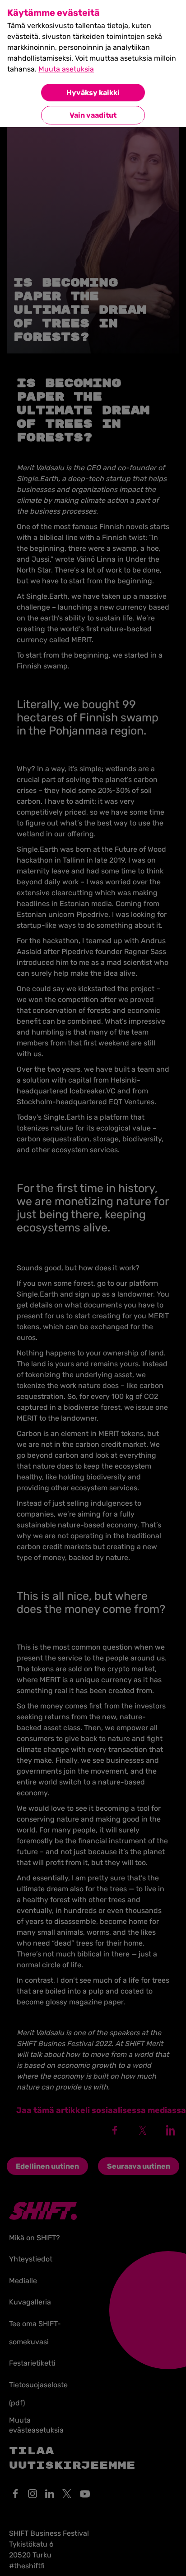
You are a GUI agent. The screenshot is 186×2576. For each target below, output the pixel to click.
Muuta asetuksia (66, 69)
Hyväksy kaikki (93, 93)
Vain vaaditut (93, 115)
